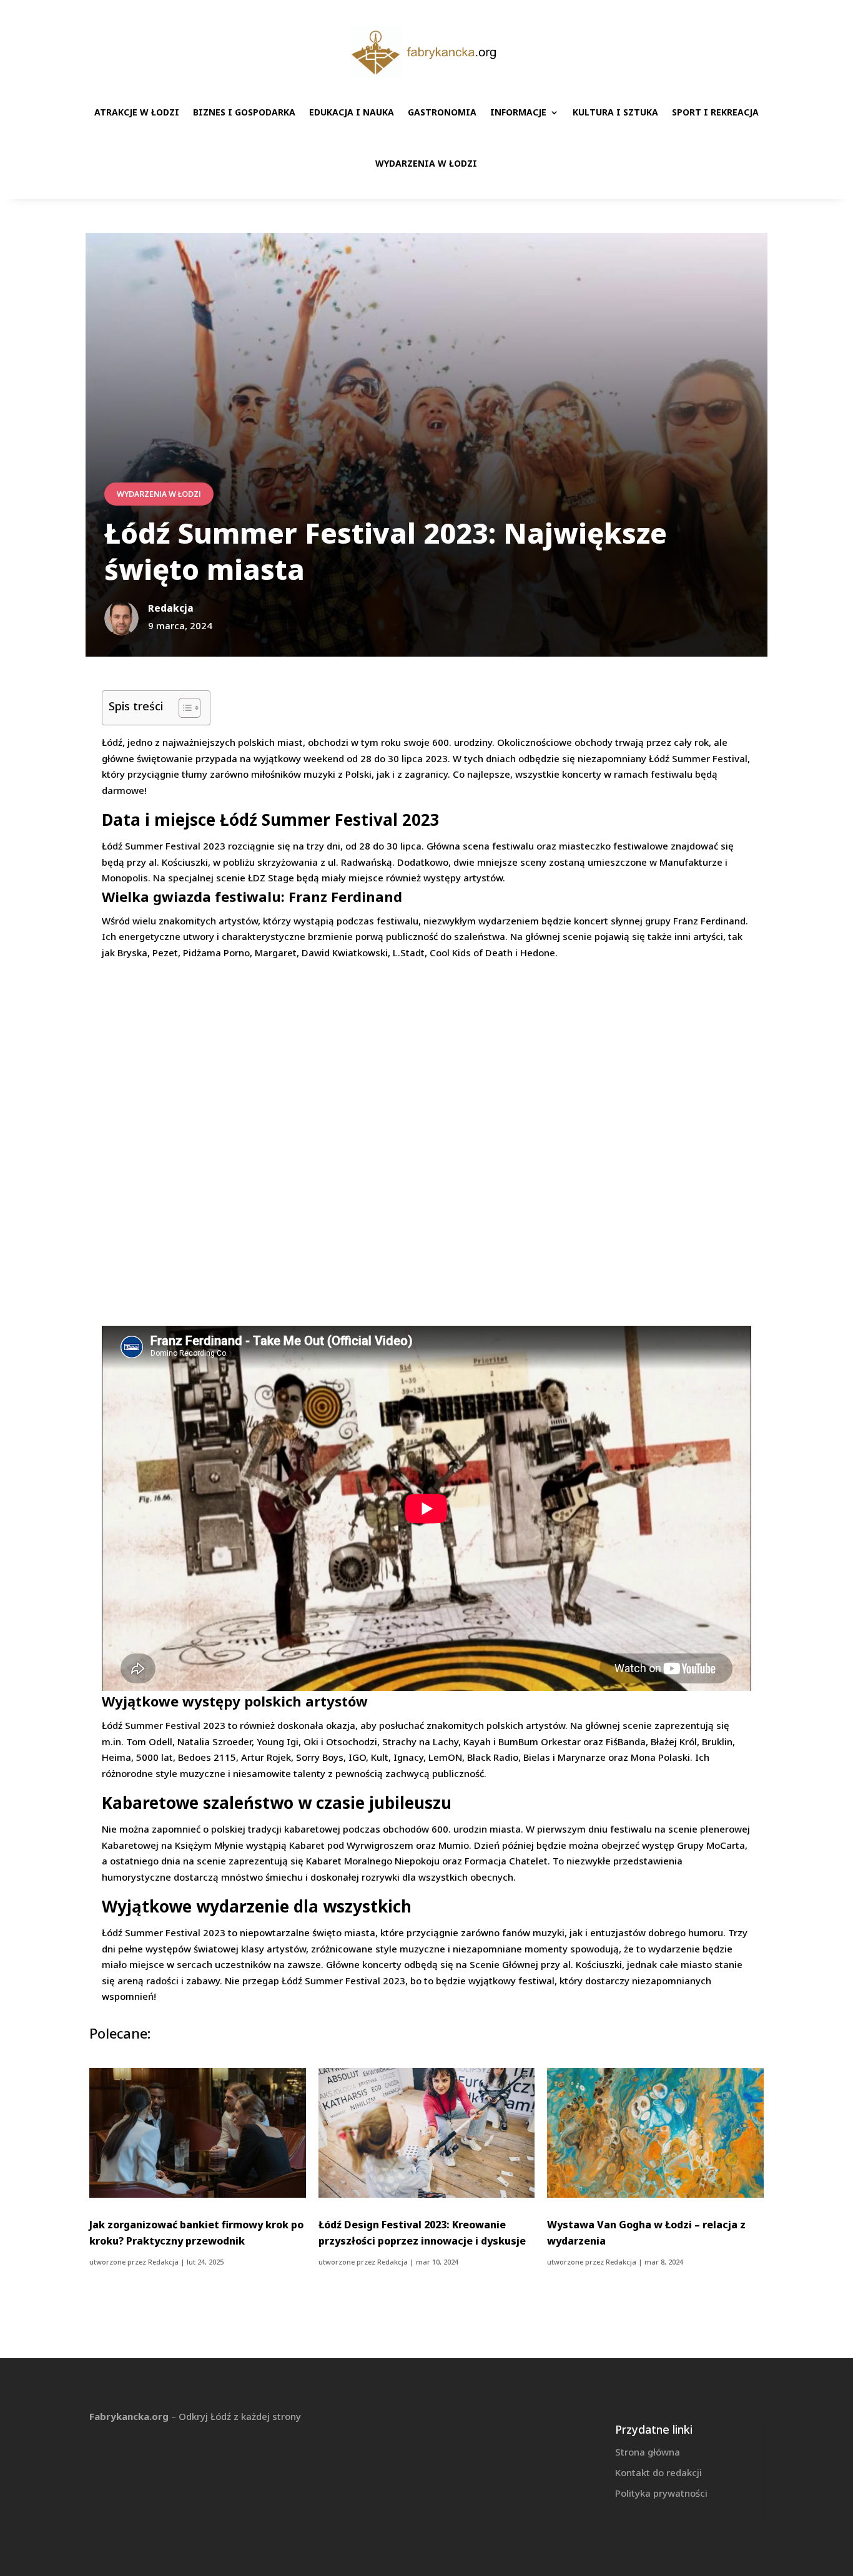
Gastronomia (442, 112)
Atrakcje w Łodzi (137, 112)
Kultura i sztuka (615, 112)
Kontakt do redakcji (658, 2472)
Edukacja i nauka (352, 112)
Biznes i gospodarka (244, 112)
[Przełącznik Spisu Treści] (183, 708)
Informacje (518, 112)
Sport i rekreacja (715, 112)
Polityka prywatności (661, 2493)
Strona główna (648, 2452)
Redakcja (163, 2262)
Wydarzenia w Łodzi (426, 163)
